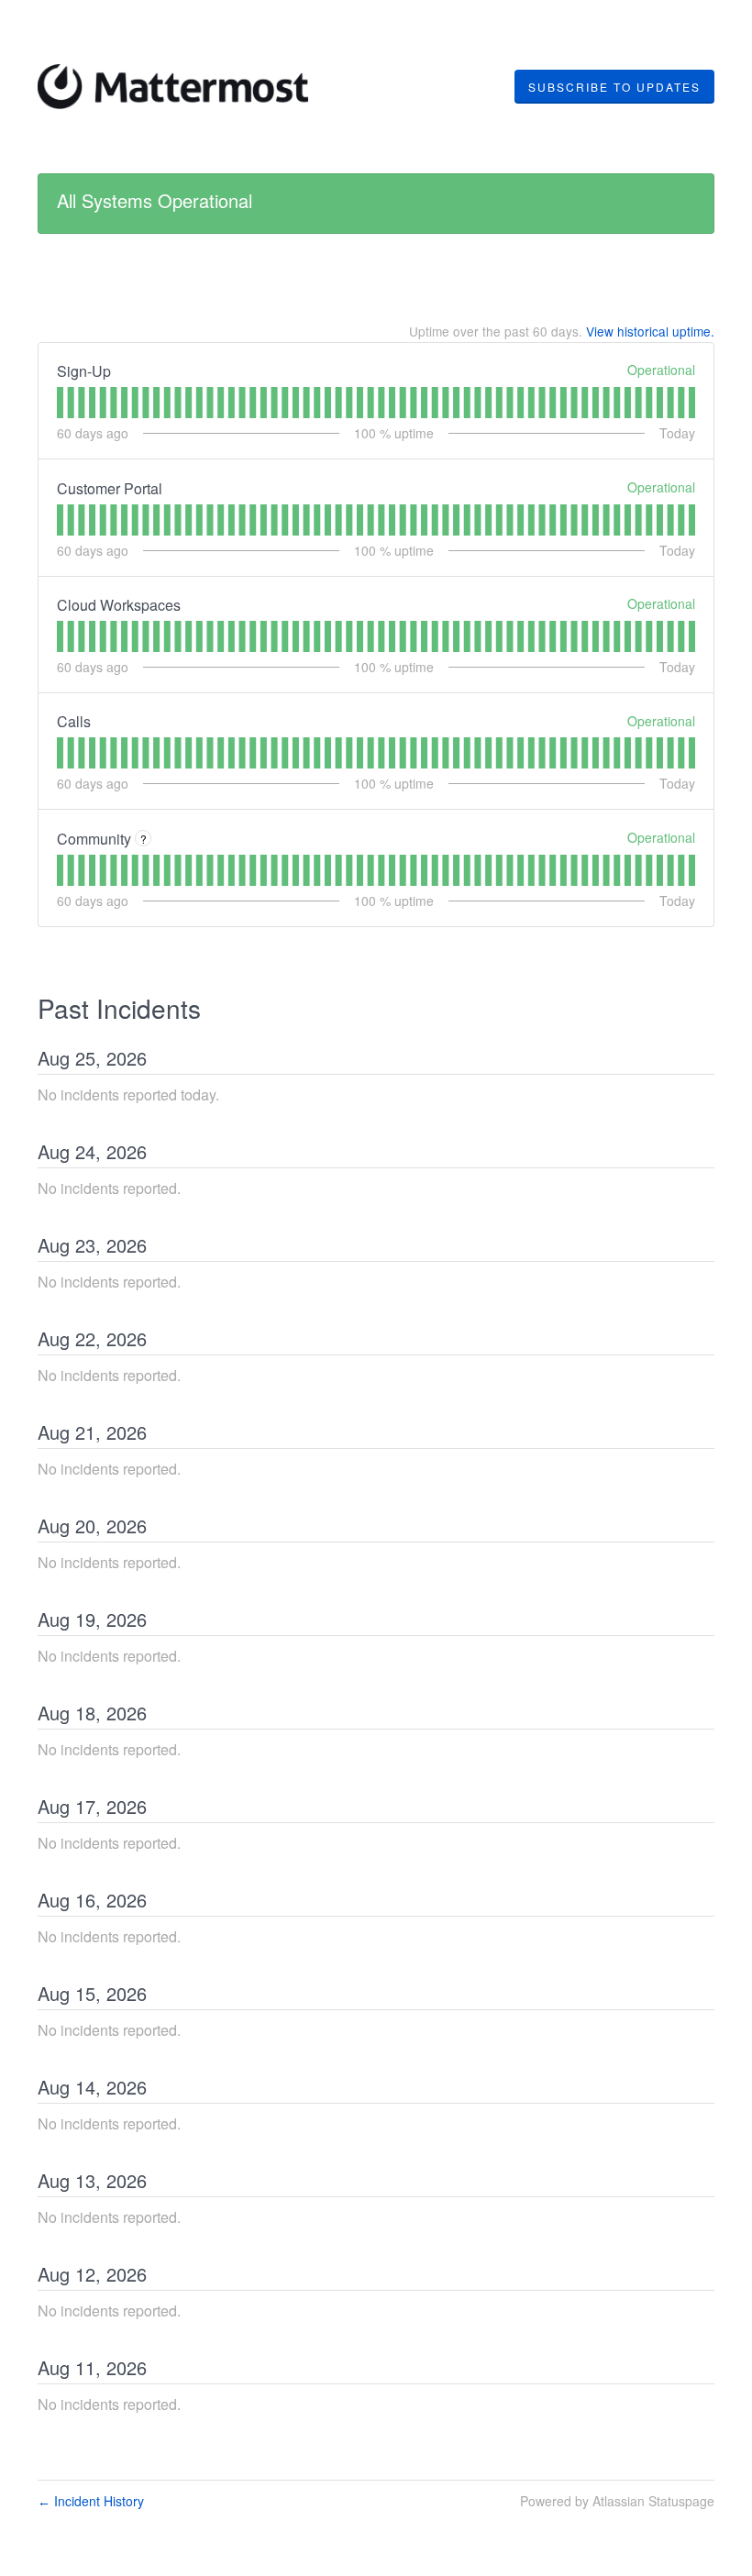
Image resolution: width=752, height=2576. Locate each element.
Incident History (91, 2501)
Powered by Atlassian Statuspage (617, 2501)
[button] (614, 87)
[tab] (60, 403)
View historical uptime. (650, 331)
